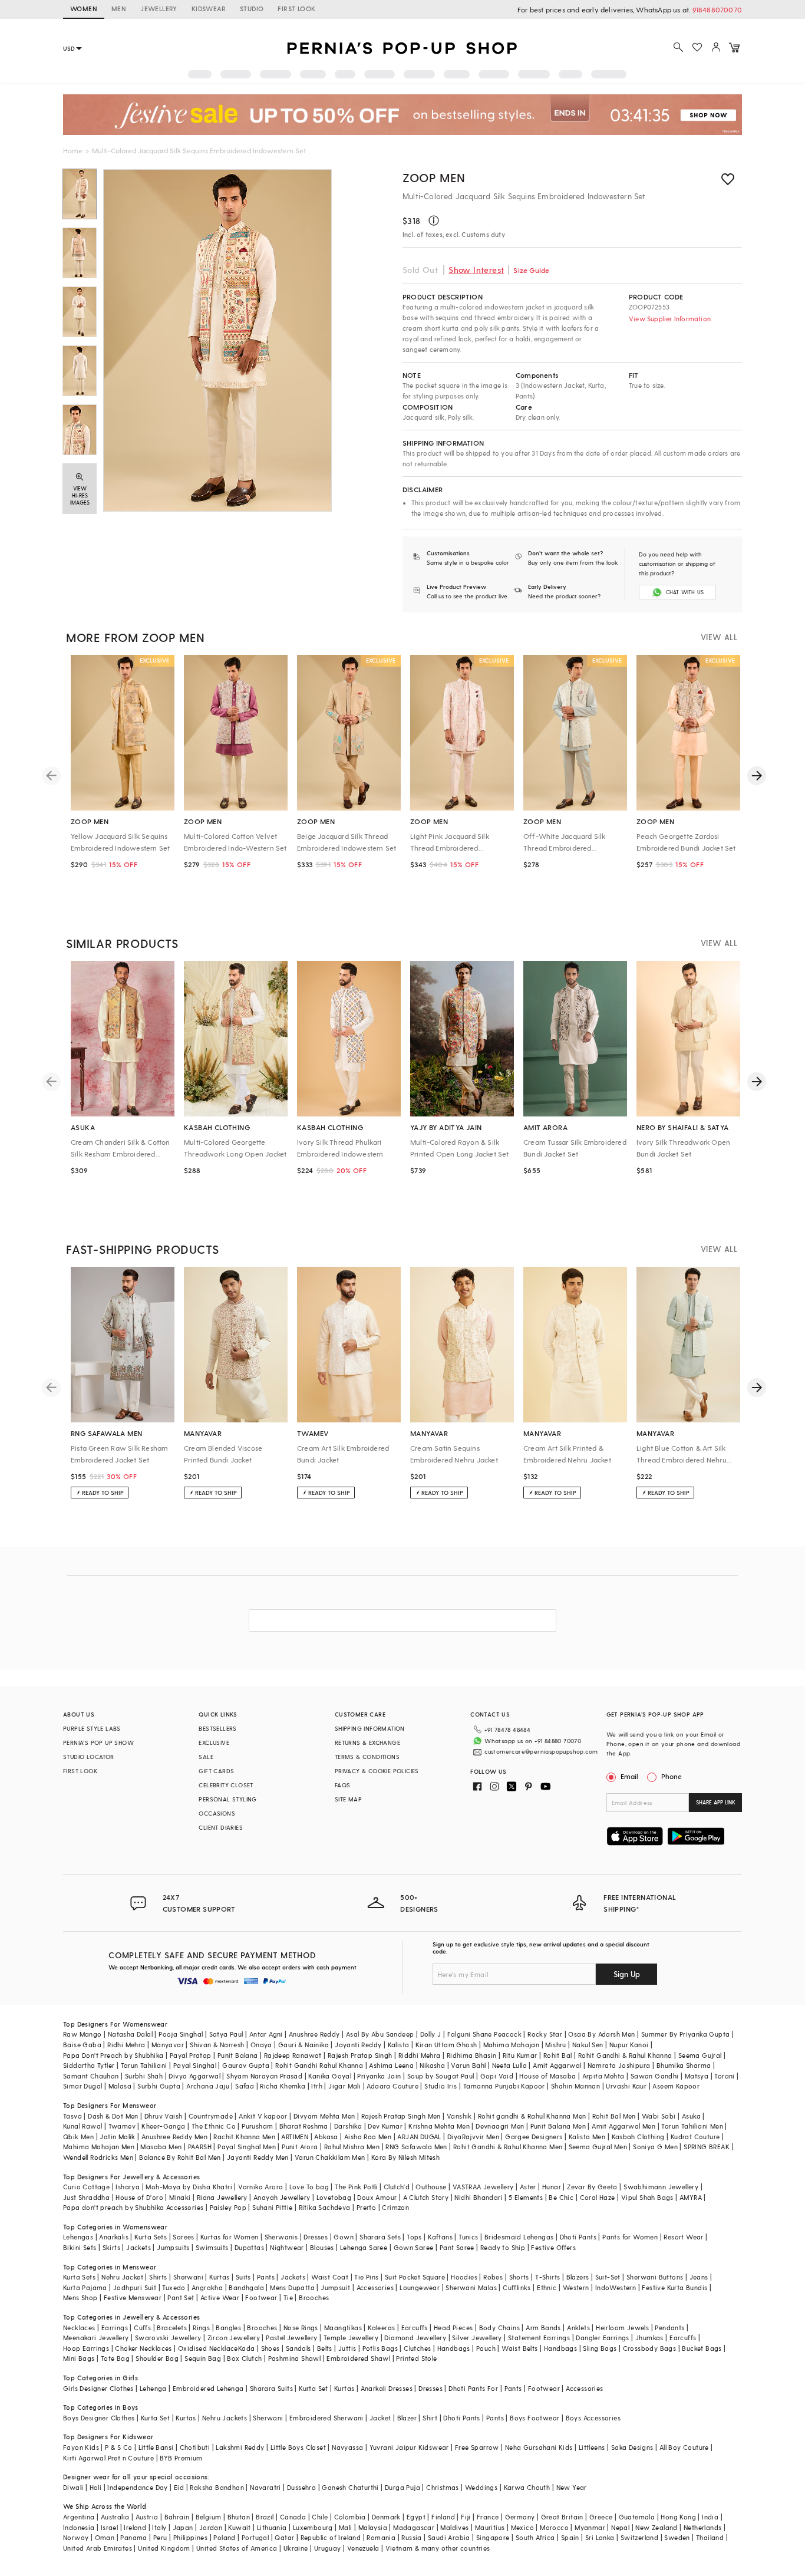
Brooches (314, 2297)
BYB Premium (181, 2458)
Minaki (180, 2197)
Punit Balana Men (558, 2126)
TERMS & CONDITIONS (367, 1757)
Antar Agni (266, 2034)
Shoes (270, 2348)
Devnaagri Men (500, 2126)
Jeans (699, 2277)
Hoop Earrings (86, 2348)
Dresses (316, 2237)
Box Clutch (244, 2358)
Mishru (555, 2045)
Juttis (347, 2348)
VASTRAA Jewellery (483, 2187)
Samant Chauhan (91, 2076)
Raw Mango (83, 2034)
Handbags (454, 2348)
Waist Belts (519, 2348)
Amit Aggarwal (557, 2065)
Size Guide (531, 270)
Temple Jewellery (351, 2338)
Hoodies (464, 2277)
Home (73, 150)
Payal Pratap (191, 2055)
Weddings (481, 2487)
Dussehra (301, 2487)
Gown (344, 2237)
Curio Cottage (86, 2187)
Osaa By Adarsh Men (601, 2034)
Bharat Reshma (304, 2126)
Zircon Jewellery (234, 2338)
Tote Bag (115, 2358)
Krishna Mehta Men (439, 2126)
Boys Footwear (535, 2418)
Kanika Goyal (330, 2076)
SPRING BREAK (707, 2147)
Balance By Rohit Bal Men (180, 2157)
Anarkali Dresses (387, 2388)
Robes (493, 2277)
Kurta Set (314, 2388)
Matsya (697, 2076)
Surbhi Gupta (159, 2086)
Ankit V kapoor (263, 2116)
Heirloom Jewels (622, 2328)
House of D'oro (139, 2197)
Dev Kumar (385, 2126)
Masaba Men (161, 2147)
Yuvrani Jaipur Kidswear (409, 2447)
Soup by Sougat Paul (441, 2076)
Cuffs (142, 2328)
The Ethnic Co (214, 2126)
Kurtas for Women (229, 2237)
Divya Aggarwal (194, 2076)
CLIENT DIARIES (221, 1827)
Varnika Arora (260, 2187)
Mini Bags (79, 2358)
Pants (266, 2277)
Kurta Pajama (85, 2287)
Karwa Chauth (527, 2487)
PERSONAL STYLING (227, 1799)
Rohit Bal (558, 2055)
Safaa (245, 2086)
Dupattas (249, 2247)
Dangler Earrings (602, 2338)
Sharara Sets (380, 2237)
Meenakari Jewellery (96, 2338)
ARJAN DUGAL (419, 2137)
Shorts (519, 2277)
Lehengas (78, 2237)
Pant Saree (457, 2247)
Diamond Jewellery (415, 2338)
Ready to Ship (503, 2247)
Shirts (158, 2277)
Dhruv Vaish (163, 2116)
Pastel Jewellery (291, 2338)
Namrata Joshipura (619, 2065)
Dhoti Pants (578, 2237)
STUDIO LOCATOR (89, 1757)
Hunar (552, 2187)
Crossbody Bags (650, 2348)
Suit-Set (608, 2277)
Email (629, 1776)
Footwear (261, 2297)
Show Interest (476, 270)
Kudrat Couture (695, 2137)
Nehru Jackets (225, 2418)
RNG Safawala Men (416, 2147)
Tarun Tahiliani (144, 2065)
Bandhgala (246, 2287)
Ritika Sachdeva (325, 2207)
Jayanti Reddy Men (258, 2157)
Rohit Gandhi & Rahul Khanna (625, 2055)
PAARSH (200, 2147)
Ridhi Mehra (126, 2045)
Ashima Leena (391, 2065)
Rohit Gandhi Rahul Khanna (319, 2065)
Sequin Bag (203, 2358)
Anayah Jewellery (282, 2197)
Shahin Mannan (575, 2086)
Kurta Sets (151, 2237)
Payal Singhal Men (247, 2147)
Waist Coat (330, 2277)
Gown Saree (414, 2247)
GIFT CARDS (216, 1771)
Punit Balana (238, 2055)
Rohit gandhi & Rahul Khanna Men (532, 2116)
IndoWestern (616, 2287)
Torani (724, 2076)
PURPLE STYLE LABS (92, 1728)
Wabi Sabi (659, 2116)
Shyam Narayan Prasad (264, 2076)
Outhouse (431, 2187)
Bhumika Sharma (684, 2065)
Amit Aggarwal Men (623, 2126)
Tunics (468, 2237)
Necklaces (79, 2328)
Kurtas (219, 2277)
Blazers (578, 2277)
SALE (206, 1757)
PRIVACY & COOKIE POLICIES (377, 1771)
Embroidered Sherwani (326, 2418)
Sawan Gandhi (655, 2076)
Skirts (111, 2247)
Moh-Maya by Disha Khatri (189, 2187)
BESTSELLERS (217, 1728)
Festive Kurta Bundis (674, 2287)
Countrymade (211, 2116)
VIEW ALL (719, 637)
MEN (119, 9)
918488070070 (717, 9)
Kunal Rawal (83, 2126)
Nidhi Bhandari (479, 2197)
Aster (528, 2187)
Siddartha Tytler (89, 2065)
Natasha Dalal (130, 2034)
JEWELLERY (159, 9)
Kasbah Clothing (638, 2137)
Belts (325, 2348)
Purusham (257, 2126)
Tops (414, 2237)
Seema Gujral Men (598, 2147)
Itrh (317, 2086)
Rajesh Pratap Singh (360, 2055)
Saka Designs (632, 2447)
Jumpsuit (335, 2287)
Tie (288, 2297)
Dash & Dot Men (113, 2116)
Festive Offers (553, 2247)
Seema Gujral (700, 2055)
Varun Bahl (468, 2065)
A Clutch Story (426, 2197)
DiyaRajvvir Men (473, 2137)
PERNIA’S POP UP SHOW (98, 1742)
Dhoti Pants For (473, 2388)
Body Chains (499, 2328)
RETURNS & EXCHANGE (367, 1742)
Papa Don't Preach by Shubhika (113, 2055)
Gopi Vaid (497, 2076)
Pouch (486, 2348)
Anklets (578, 2328)
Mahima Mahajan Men (99, 2147)
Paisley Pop (228, 2207)
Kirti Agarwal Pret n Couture (108, 2458)
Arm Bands (543, 2328)
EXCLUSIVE (214, 1742)
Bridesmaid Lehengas (519, 2237)
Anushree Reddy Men (174, 2137)
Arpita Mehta (603, 2076)
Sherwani (188, 2277)
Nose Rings (301, 2328)
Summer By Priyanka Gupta (686, 2034)
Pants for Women (630, 2237)
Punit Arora (300, 2147)
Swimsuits (212, 2247)
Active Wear (220, 2297)
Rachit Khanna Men (244, 2137)
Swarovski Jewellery (168, 2338)
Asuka (691, 2116)
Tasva (72, 2116)
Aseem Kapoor (676, 2086)
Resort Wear (683, 2237)
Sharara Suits (271, 2388)
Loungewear (420, 2287)
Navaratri (265, 2487)
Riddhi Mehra (420, 2055)
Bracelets (172, 2328)
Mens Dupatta (292, 2287)
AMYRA (691, 2197)
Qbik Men (78, 2137)
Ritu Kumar (520, 2055)
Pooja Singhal (181, 2034)
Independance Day (137, 2487)
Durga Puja (402, 2487)
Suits (243, 2277)
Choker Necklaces (143, 2348)
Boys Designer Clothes (99, 2418)
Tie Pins (366, 2277)
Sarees (183, 2237)
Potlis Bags (380, 2348)
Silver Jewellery (477, 2338)
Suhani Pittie (272, 2207)
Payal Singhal (195, 2065)
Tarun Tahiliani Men (692, 2126)
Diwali (73, 2487)
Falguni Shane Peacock (484, 2034)
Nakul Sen (588, 2045)
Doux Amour (377, 2197)
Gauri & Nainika (303, 2045)
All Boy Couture (684, 2447)
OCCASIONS (217, 1813)
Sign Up (627, 1974)
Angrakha (207, 2287)
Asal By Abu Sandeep (380, 2034)
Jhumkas (649, 2338)
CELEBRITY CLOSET (226, 1785)
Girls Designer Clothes (98, 2388)
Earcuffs (415, 2328)
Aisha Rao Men (368, 2137)
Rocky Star (545, 2034)
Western (576, 2287)
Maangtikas (343, 2328)
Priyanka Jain (379, 2076)
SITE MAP (348, 1799)
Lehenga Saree (364, 2247)
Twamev (122, 2126)
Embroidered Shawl (358, 2358)
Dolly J (431, 2034)
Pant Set (181, 2297)
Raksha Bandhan (217, 2487)
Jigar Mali (344, 2086)
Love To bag (309, 2187)
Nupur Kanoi (629, 2045)
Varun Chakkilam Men (330, 2157)
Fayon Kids (81, 2447)
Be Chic (561, 2197)
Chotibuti (195, 2447)
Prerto (366, 2207)
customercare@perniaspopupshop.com (541, 1751)
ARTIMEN (295, 2137)
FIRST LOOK (296, 9)
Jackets (138, 2247)
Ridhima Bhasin (472, 2055)
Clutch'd (397, 2187)
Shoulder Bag (157, 2358)
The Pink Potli (356, 2187)
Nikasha (432, 2065)
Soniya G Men (655, 2147)
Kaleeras (381, 2328)
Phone (672, 1776)
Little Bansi (156, 2447)
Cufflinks (517, 2287)
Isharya (128, 2187)
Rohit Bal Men (614, 2116)
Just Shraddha (86, 2197)
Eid (179, 2487)
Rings (201, 2328)
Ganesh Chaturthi (350, 2487)
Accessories (375, 2287)
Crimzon (395, 2207)
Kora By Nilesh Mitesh (405, 2157)
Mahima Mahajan (512, 2045)
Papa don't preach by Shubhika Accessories (133, 2207)
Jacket (380, 2418)
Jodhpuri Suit (135, 2287)
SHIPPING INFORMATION (370, 1728)
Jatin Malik (117, 2137)
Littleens (592, 2447)
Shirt (430, 2418)
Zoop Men (434, 177)
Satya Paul (226, 2034)
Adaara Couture (392, 2086)
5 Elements (526, 2197)
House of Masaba (547, 2076)
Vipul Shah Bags (647, 2197)
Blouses (322, 2247)
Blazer (407, 2418)
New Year (572, 2487)
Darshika (348, 2126)
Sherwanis (281, 2237)
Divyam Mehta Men (324, 2116)
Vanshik (459, 2116)
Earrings (115, 2328)
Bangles (228, 2328)
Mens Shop (80, 2297)
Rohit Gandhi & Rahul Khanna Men (508, 2147)
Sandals (298, 2348)
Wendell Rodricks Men (98, 2157)
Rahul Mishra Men (352, 2147)
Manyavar (168, 2045)
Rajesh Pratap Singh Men (401, 2116)
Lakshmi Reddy (240, 2447)
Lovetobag (334, 2197)
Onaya (261, 2045)
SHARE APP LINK (716, 1802)
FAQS (343, 1785)
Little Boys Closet (298, 2447)
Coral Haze (598, 2197)
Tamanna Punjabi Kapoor (504, 2086)
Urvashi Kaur (626, 2086)
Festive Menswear (133, 2297)
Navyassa (347, 2447)
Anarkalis (114, 2237)
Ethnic (547, 2287)
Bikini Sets (80, 2247)
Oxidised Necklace (208, 2348)
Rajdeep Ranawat (293, 2055)
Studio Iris (441, 2086)
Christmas (443, 2487)
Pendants (669, 2328)
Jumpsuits (173, 2247)
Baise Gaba (82, 2045)
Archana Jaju (208, 2086)
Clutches (417, 2348)
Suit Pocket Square (415, 2277)
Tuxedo (174, 2287)
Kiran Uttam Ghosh (446, 2045)
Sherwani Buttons (655, 2277)
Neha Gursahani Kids (539, 2447)
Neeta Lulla (509, 2065)
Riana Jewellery (222, 2197)
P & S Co (118, 2447)
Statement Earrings (539, 2338)
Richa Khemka (283, 2086)
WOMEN (84, 9)
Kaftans (440, 2237)
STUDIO (252, 9)
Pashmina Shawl (295, 2358)
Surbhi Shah (144, 2076)
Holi (96, 2487)
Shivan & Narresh (217, 2045)
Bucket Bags (702, 2348)
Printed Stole (416, 2358)
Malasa (120, 2086)
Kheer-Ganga (163, 2126)
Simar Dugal (83, 2086)
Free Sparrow (477, 2447)
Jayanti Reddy (358, 2045)
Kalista (399, 2045)
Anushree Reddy (314, 2034)
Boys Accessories (593, 2418)
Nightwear (287, 2247)
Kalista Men (587, 2137)
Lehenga (153, 2388)
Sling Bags (600, 2348)
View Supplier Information (670, 319)
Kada (247, 2348)
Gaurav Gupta (246, 2065)
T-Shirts (547, 2277)
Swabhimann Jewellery (661, 2187)
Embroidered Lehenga (208, 2388)
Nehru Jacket (122, 2277)
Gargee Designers (534, 2137)
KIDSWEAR (209, 9)
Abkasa (326, 2137)
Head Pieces (453, 2328)
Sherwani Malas (471, 2287)
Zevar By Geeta (592, 2187)
